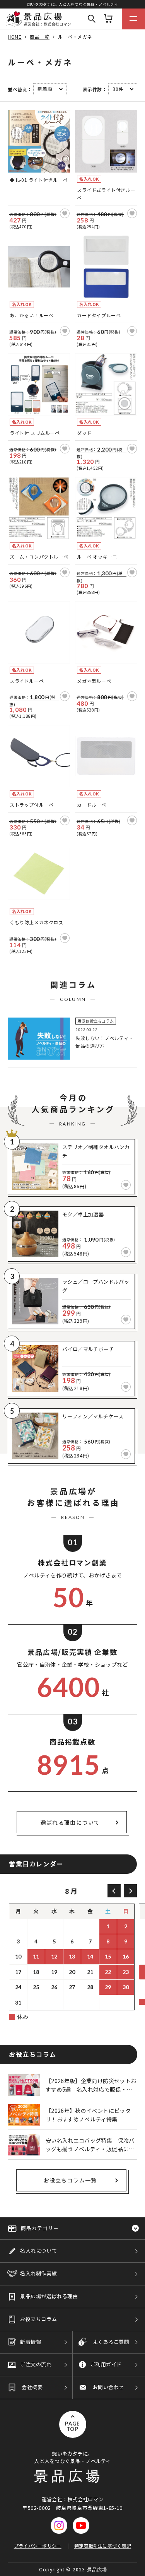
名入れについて (38, 2250)
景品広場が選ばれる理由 (49, 2296)
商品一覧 (39, 37)
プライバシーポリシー (38, 2546)
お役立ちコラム (38, 2319)
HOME (14, 37)
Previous (114, 1891)
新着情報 (31, 2342)
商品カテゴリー (40, 2228)
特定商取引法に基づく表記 (103, 2546)
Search (92, 19)
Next (130, 1891)
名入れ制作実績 (38, 2273)
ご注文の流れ (36, 2364)
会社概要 (32, 2387)
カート (108, 19)
